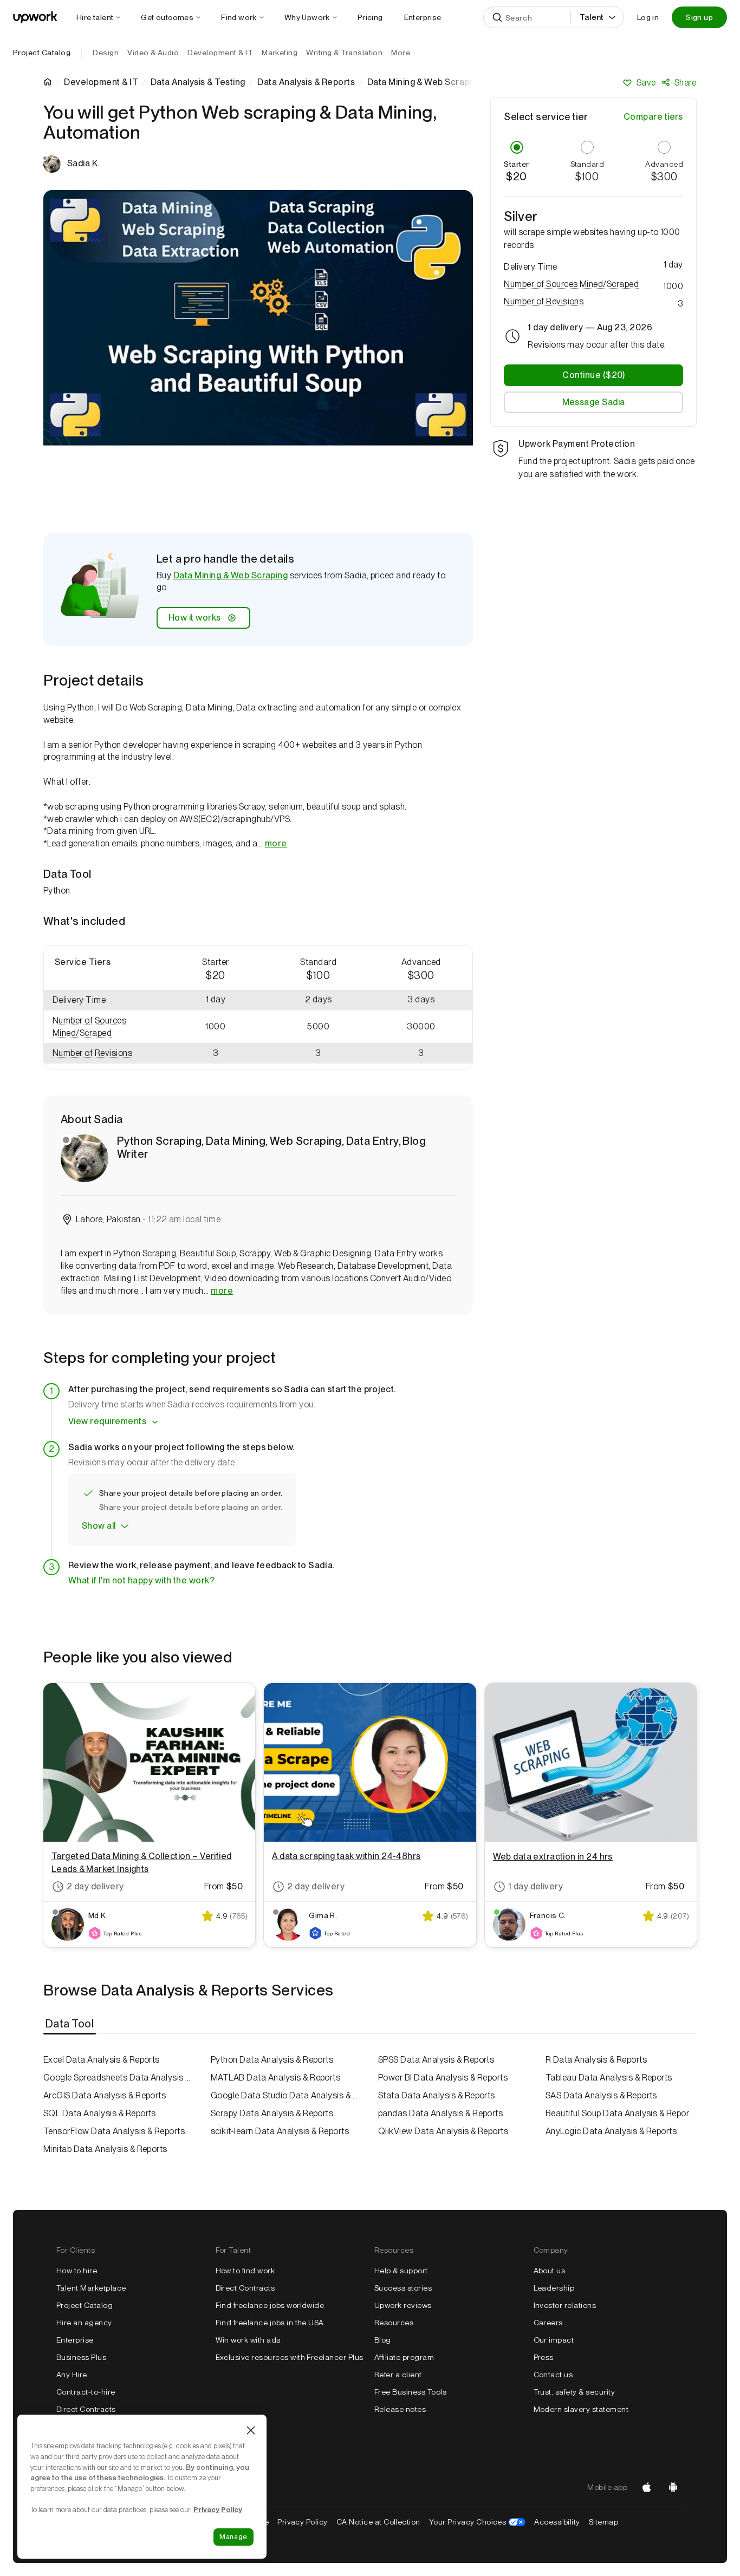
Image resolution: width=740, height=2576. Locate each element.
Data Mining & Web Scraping (231, 575)
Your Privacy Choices (478, 2522)
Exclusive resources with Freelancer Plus (290, 2357)
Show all (99, 1526)
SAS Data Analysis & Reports (601, 2095)
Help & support (401, 2271)
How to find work (245, 2271)
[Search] (497, 17)
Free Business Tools (410, 2392)
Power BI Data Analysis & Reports (443, 2078)
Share (686, 83)
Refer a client (398, 2375)
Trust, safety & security (575, 2392)
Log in (648, 17)
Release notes (400, 2409)
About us (550, 2271)
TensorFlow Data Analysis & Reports (114, 2131)
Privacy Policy (303, 2522)
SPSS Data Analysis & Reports (436, 2060)
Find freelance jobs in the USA (270, 2323)
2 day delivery (95, 1886)
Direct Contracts (86, 2409)
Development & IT (101, 82)
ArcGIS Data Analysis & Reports (105, 2095)
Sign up (699, 17)
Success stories (403, 2288)
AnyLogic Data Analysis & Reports (611, 2131)
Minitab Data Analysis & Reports (105, 2149)
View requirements (107, 1421)
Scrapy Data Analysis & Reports (272, 2113)
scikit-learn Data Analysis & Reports (280, 2131)
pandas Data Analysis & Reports (440, 2113)
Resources (394, 2323)
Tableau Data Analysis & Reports (609, 2078)
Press (544, 2357)
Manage (233, 2537)
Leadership (554, 2288)
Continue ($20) (593, 375)
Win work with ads (248, 2340)
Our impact (554, 2340)
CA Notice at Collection (378, 2522)
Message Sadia (594, 402)
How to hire (77, 2271)
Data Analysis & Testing (198, 82)
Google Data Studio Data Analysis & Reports (286, 2095)
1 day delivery (536, 1886)
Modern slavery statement (581, 2409)
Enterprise (75, 2340)
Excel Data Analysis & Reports (102, 2060)
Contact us (553, 2375)
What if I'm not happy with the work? (141, 1580)
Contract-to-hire (86, 2392)
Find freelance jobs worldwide (270, 2305)
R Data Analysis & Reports (596, 2060)
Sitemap (603, 2522)
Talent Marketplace (91, 2288)
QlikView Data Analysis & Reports (443, 2131)
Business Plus (81, 2357)
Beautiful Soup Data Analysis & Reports (621, 2113)
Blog (383, 2340)
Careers (548, 2323)
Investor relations (565, 2305)
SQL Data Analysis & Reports (100, 2113)
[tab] (71, 2024)
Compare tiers (653, 117)
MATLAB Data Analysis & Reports (275, 2078)
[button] (104, 1027)
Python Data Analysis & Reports (272, 2060)
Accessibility (557, 2522)
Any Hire (72, 2375)
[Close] (251, 2430)
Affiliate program (404, 2357)
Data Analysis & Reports (306, 82)
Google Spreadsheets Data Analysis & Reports (119, 2078)
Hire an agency (84, 2323)
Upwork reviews (403, 2305)
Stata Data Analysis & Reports (437, 2095)
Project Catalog (42, 53)
